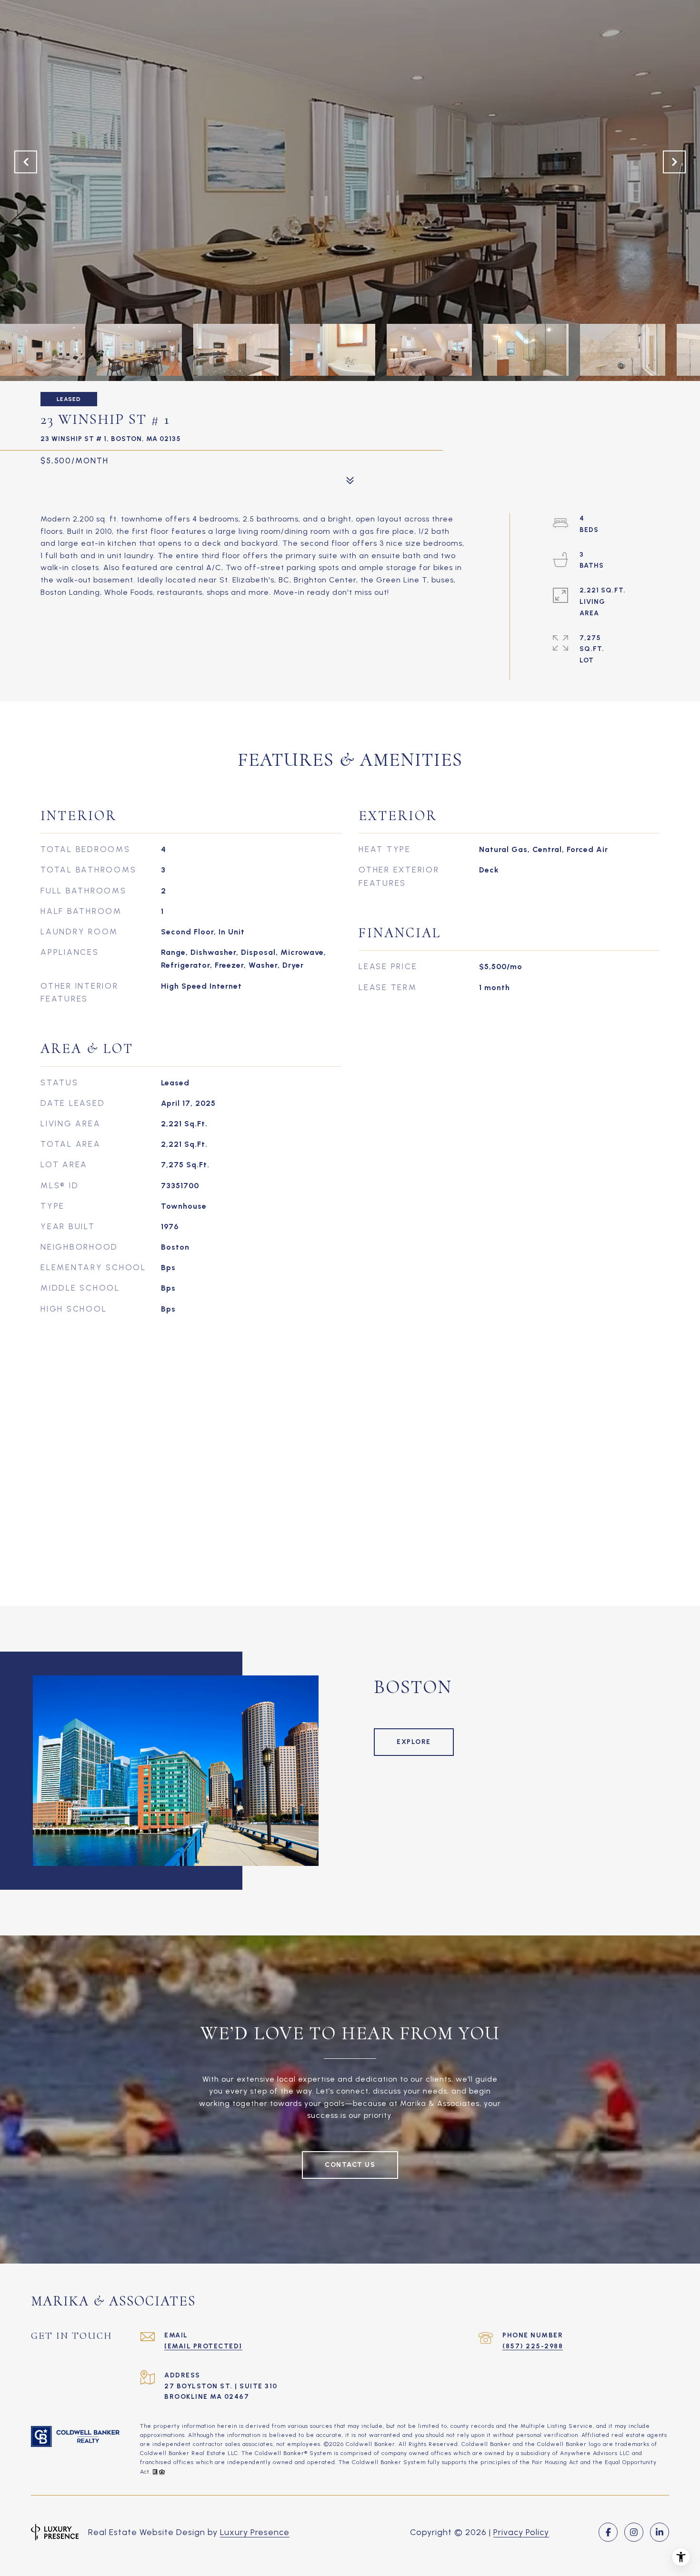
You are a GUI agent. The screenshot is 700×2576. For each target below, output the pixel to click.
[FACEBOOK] (608, 2532)
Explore (414, 1742)
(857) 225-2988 (533, 2346)
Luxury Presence (255, 2532)
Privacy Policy (521, 2532)
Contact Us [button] (350, 2165)
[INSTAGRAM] (634, 2532)
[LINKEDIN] (660, 2532)
